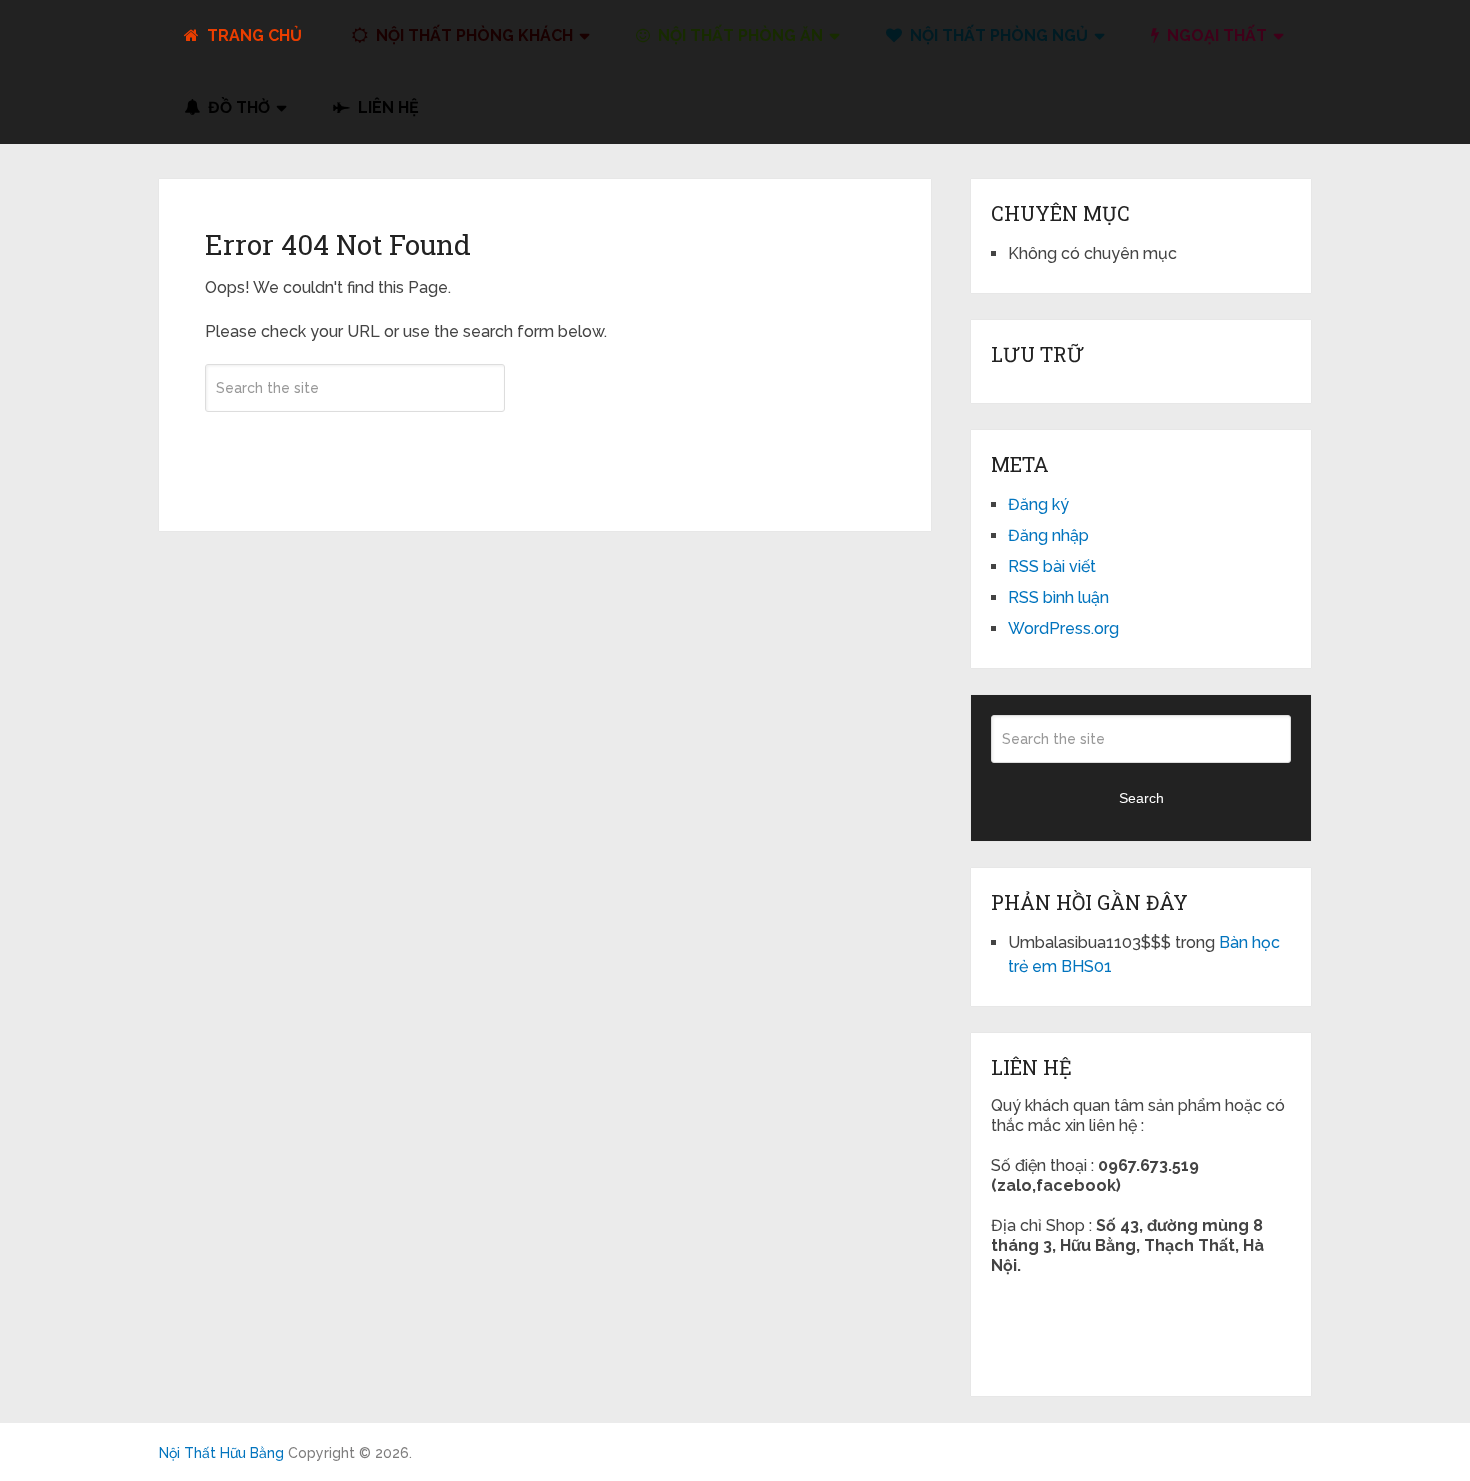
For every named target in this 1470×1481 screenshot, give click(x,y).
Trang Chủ (252, 35)
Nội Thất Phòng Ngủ (997, 35)
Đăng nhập (1048, 535)
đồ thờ (237, 107)
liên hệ (386, 107)
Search (355, 447)
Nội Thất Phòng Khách (472, 35)
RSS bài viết (1052, 566)
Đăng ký (1038, 504)
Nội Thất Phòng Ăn (738, 35)
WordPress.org (1063, 628)
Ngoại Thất (1215, 35)
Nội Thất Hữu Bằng (221, 1453)
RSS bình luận (1058, 597)
